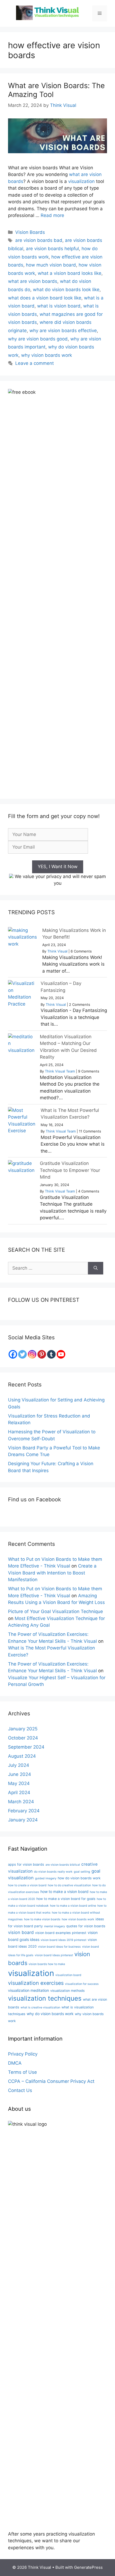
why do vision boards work (50, 2014)
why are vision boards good (38, 339)
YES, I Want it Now (58, 867)
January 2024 (23, 1820)
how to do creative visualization (69, 1885)
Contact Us (20, 2090)
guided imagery (46, 1878)
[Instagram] (32, 1354)
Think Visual (57, 951)
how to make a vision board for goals (66, 1899)
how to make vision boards (42, 1919)
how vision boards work (78, 1919)
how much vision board (51, 265)
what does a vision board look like (45, 298)
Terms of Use (22, 2072)
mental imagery (55, 1926)
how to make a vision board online (73, 1906)
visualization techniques (45, 1998)
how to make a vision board (64, 1891)
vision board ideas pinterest (54, 1955)
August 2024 (22, 1756)
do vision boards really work (53, 1872)
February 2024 (24, 1811)
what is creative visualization (40, 2007)
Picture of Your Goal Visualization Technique (55, 1611)
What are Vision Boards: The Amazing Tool (56, 90)
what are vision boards (33, 281)
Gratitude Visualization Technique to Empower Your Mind (70, 1170)
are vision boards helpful (52, 249)
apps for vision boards (26, 1864)
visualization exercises (36, 1983)
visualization (81, 181)
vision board (21, 1932)
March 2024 (21, 1802)
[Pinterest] (42, 1354)
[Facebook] (13, 1354)
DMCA (15, 2063)
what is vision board (59, 306)
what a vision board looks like (70, 273)
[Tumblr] (51, 1354)
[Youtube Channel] (61, 1354)
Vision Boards (30, 232)
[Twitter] (22, 1354)
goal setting (82, 1872)
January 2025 (23, 1729)
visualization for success (82, 1984)
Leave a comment (34, 363)
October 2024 (23, 1738)
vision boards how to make (47, 1964)
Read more (52, 215)
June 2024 (20, 1774)
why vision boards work (47, 355)
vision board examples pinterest (61, 1933)
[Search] (96, 1268)
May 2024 (19, 1783)
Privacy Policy (23, 2054)
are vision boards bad (39, 240)
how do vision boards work (79, 1878)
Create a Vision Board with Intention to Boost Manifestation (52, 1573)
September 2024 (26, 1747)
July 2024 (19, 1765)
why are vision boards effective (63, 331)
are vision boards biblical (63, 1865)
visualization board (68, 1975)
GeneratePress (88, 2567)
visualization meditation (28, 1990)
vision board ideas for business (59, 1947)
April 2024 (19, 1793)
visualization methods (68, 1991)
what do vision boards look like (66, 290)
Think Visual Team (60, 1071)
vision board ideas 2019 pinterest (64, 1940)
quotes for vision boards (86, 1926)
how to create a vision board (27, 1885)
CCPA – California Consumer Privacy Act (51, 2081)
